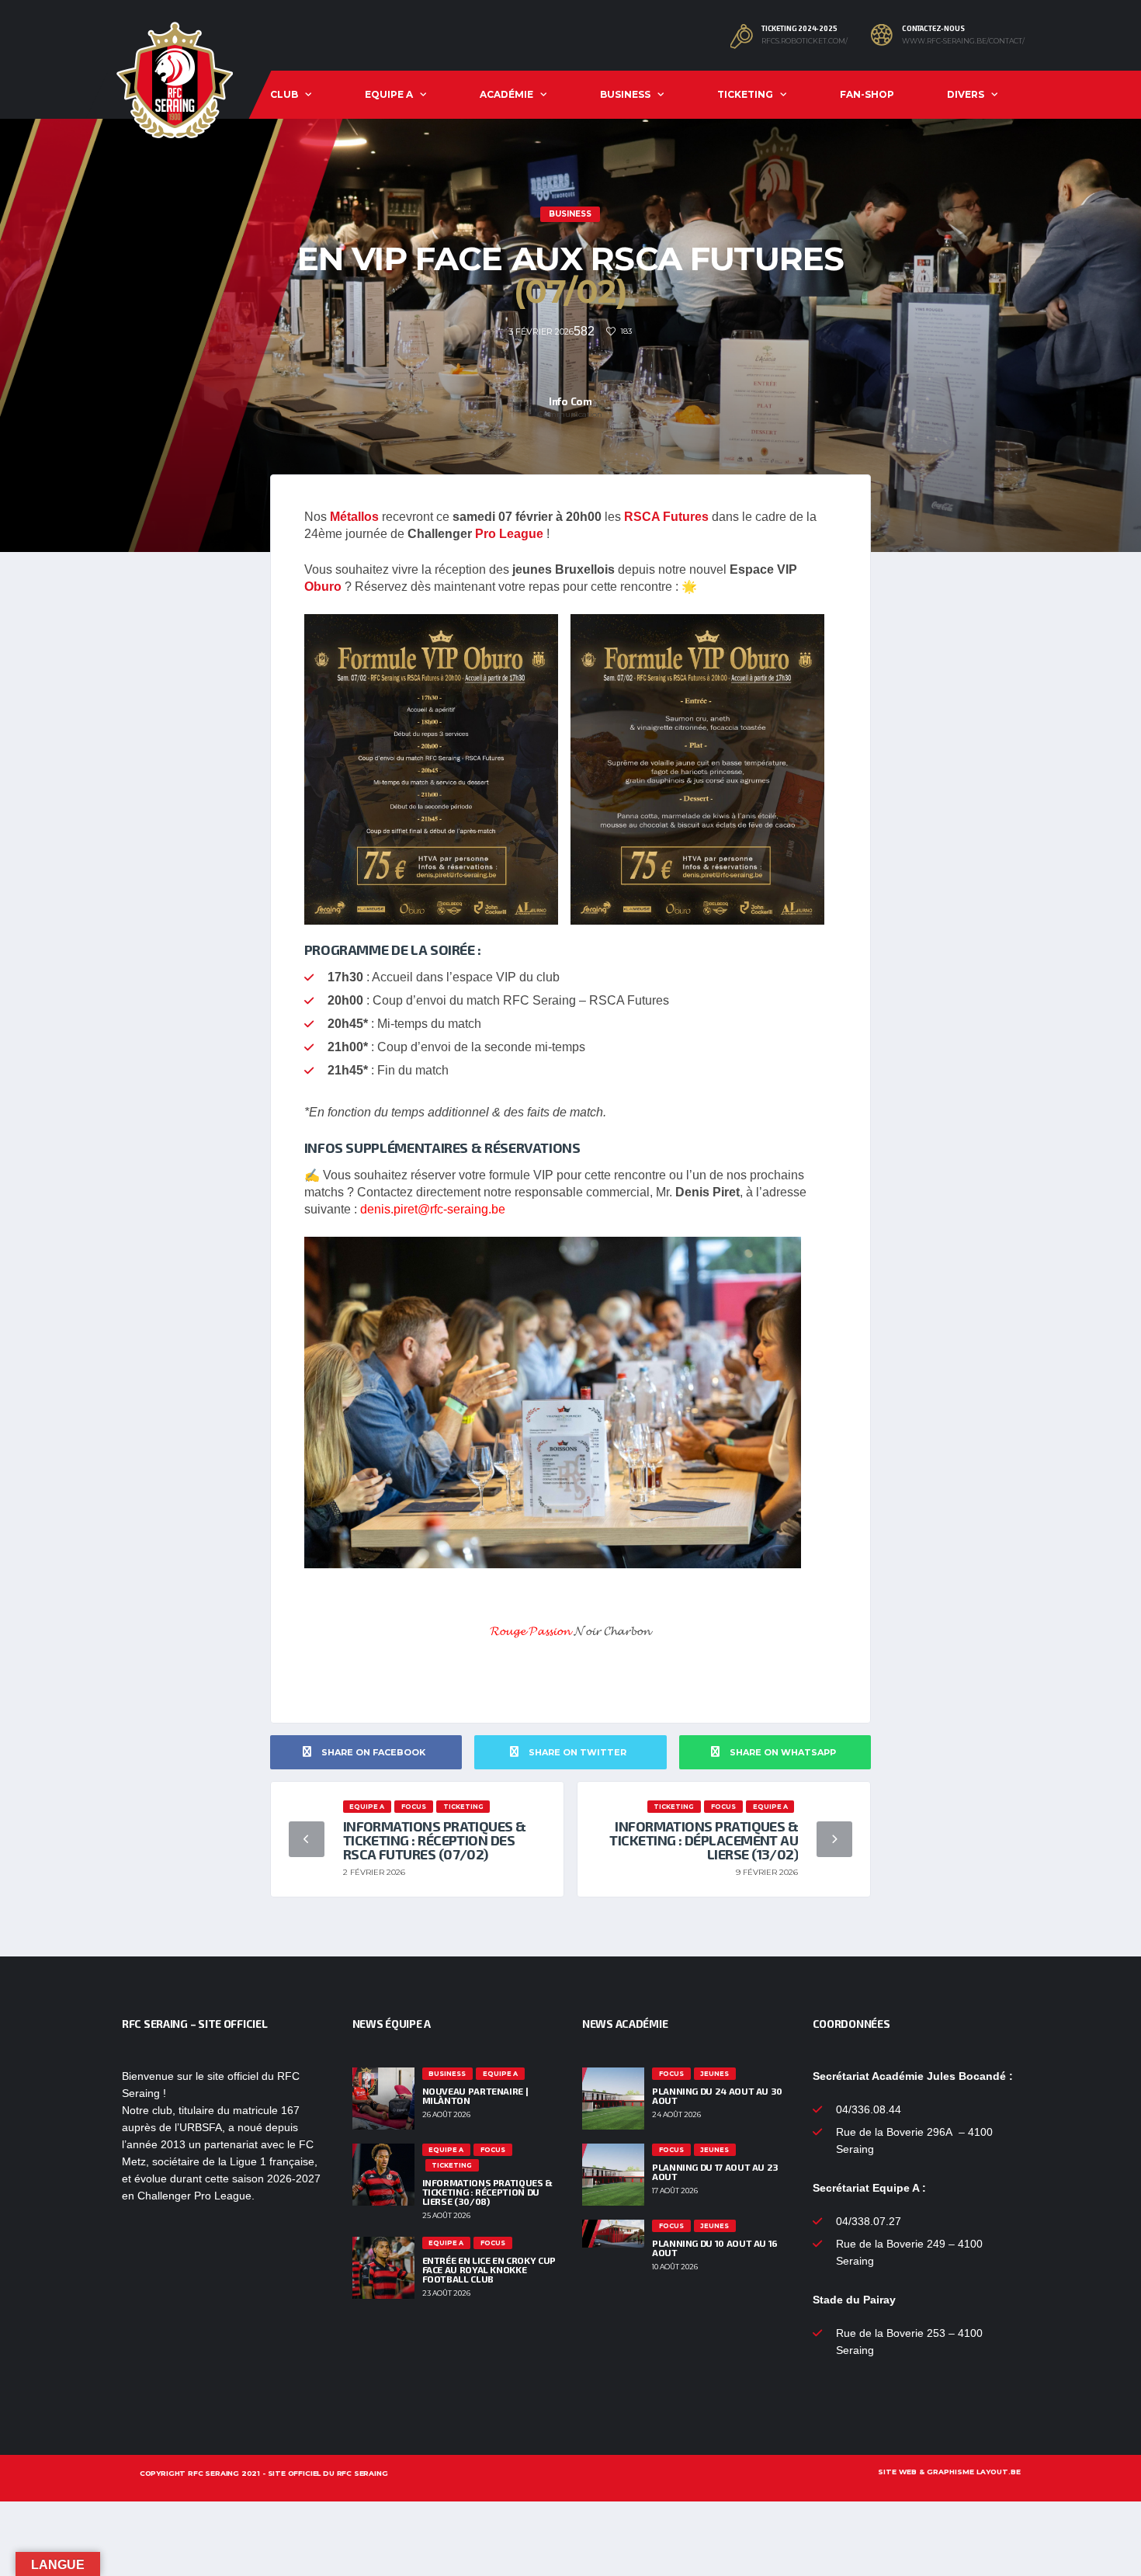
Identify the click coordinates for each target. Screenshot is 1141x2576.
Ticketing (745, 94)
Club (284, 94)
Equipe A (389, 94)
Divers (966, 94)
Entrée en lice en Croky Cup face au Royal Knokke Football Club (489, 2269)
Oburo (323, 587)
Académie (506, 94)
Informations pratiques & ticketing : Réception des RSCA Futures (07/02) (435, 1840)
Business (625, 94)
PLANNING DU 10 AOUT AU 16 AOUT (715, 2248)
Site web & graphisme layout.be (949, 2472)
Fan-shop (867, 94)
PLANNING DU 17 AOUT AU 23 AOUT (715, 2172)
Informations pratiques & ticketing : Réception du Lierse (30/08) (487, 2192)
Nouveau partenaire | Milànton (475, 2095)
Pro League (509, 534)
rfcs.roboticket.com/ (805, 41)
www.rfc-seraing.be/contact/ (963, 41)
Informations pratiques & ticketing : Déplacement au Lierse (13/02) (704, 1840)
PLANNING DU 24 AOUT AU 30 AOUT (717, 2095)
